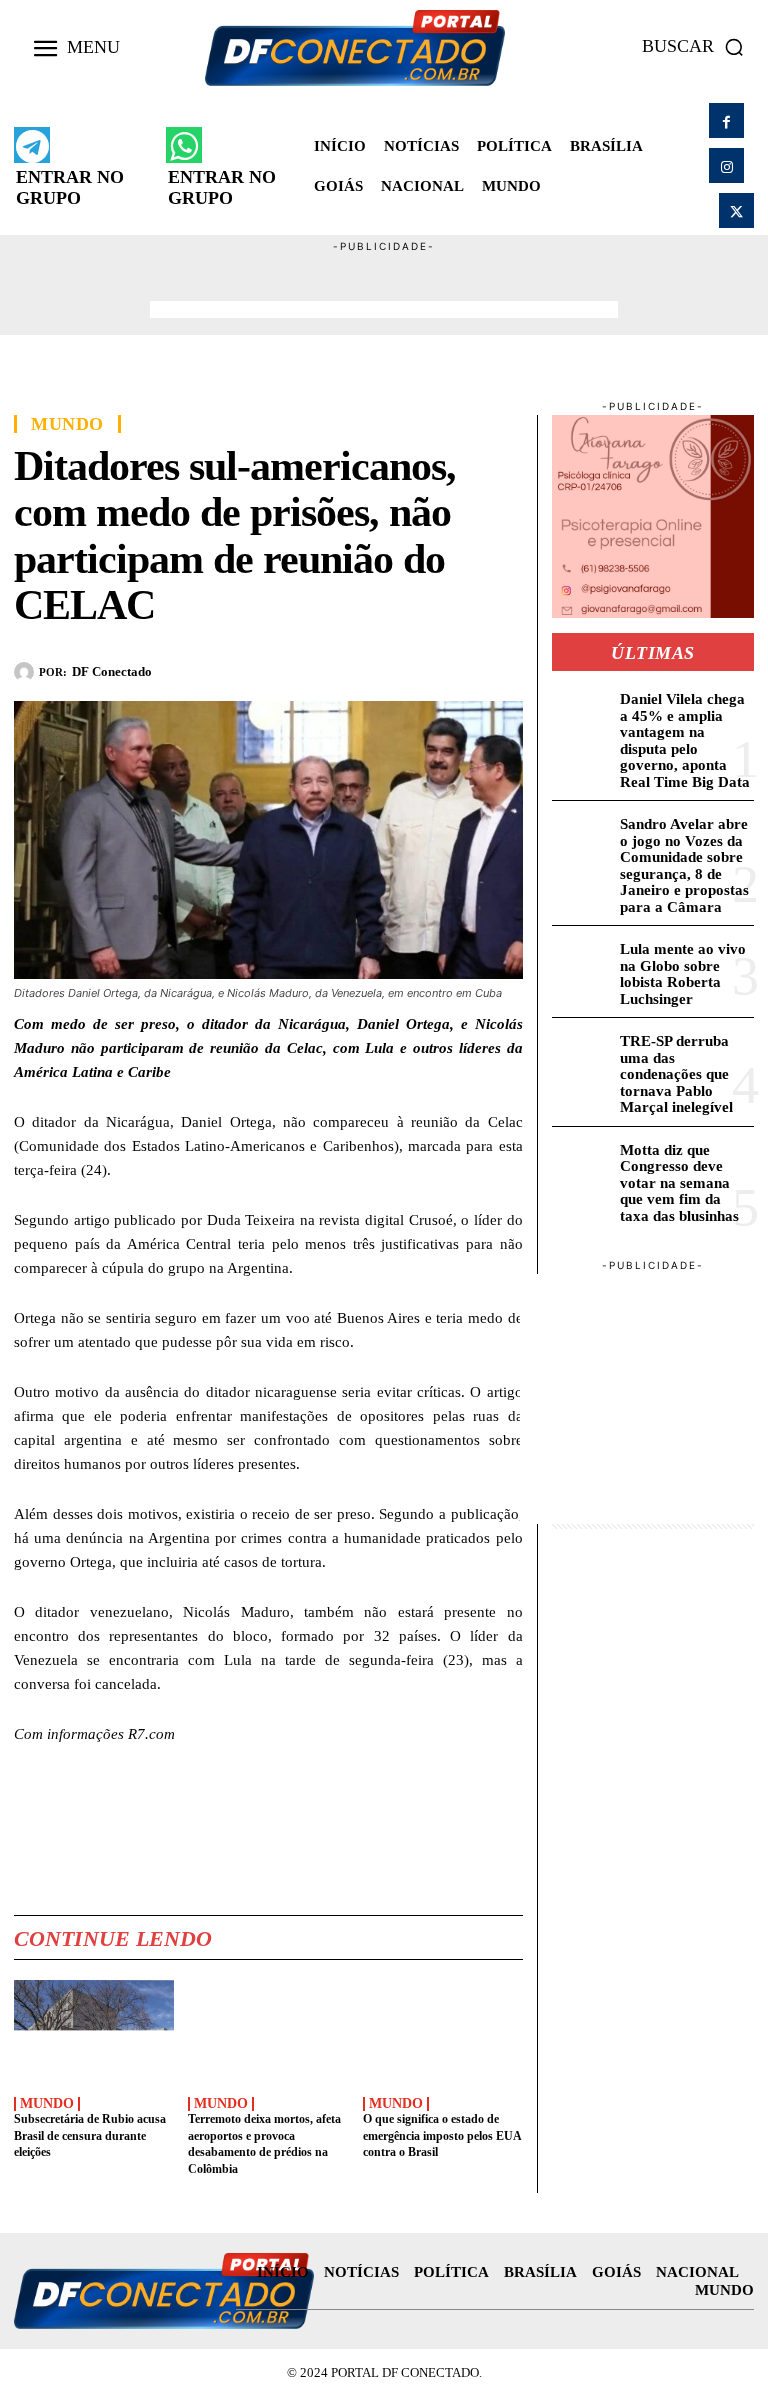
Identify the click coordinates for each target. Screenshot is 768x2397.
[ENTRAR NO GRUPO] (32, 145)
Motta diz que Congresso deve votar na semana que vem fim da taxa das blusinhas (679, 1183)
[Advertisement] (384, 285)
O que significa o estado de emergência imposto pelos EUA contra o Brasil (442, 2136)
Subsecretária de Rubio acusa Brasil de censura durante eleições (90, 2136)
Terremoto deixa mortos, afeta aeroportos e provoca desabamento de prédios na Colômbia (264, 2144)
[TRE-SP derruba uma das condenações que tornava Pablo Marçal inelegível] (582, 1055)
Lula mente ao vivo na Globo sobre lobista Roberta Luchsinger (683, 974)
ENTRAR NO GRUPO (70, 187)
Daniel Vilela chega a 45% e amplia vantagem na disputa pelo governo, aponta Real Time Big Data (685, 740)
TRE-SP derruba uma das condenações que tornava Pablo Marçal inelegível (676, 1074)
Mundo (67, 424)
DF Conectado (112, 671)
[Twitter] (736, 210)
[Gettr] (503, 668)
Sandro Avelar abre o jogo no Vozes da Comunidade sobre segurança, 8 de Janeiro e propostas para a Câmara (684, 865)
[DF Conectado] (26, 672)
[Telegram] (457, 668)
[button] (698, 47)
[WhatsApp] (411, 668)
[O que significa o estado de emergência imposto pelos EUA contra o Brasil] (443, 2032)
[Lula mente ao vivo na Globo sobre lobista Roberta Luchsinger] (582, 963)
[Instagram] (726, 165)
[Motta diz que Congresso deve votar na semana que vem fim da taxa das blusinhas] (582, 1164)
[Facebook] (726, 120)
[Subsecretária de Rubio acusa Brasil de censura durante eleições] (94, 2032)
